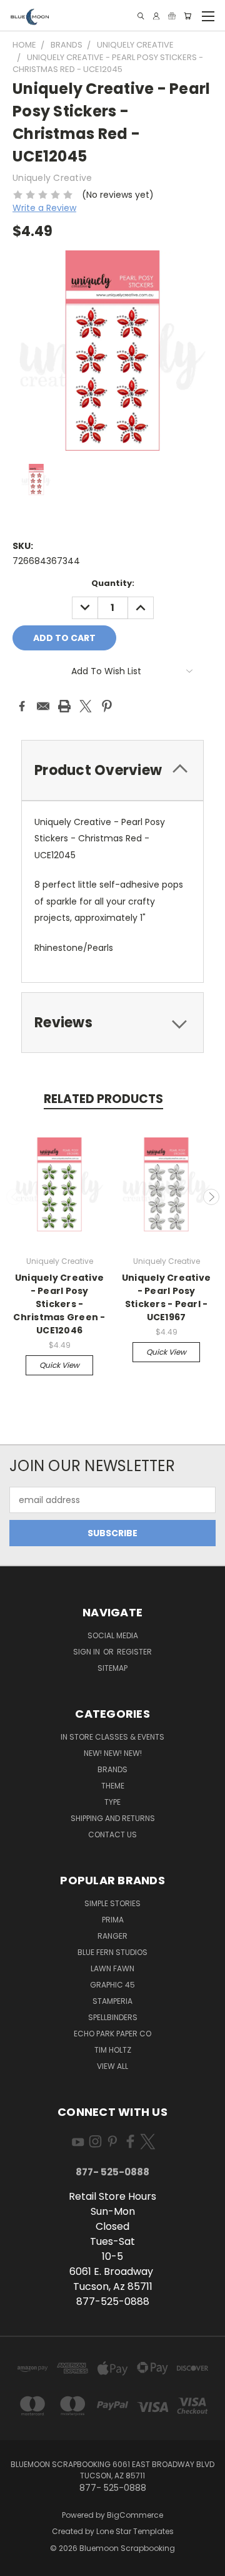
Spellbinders (113, 2017)
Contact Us (112, 1835)
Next (211, 1197)
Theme (113, 1786)
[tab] (112, 770)
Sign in (87, 1652)
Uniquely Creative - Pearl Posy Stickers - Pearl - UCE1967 (166, 1297)
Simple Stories (112, 1903)
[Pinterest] (107, 706)
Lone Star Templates (135, 2531)
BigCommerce (135, 2515)
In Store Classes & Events (112, 1737)
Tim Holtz (113, 2050)
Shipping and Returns (113, 1818)
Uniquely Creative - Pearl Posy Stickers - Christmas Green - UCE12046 (59, 1304)
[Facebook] (22, 706)
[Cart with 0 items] (187, 16)
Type (112, 1802)
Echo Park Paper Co (112, 2034)
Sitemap (112, 1668)
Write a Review (44, 208)
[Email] (43, 706)
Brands (112, 1769)
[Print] (64, 706)
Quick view (59, 1365)
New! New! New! (113, 1753)
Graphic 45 (112, 1985)
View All (112, 2066)
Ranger (112, 1936)
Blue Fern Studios (112, 1952)
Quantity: (113, 583)
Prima (113, 1920)
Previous (14, 1197)
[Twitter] (86, 706)
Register (134, 1652)
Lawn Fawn (112, 1968)
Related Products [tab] (103, 1099)
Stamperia (112, 2001)
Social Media (113, 1635)
